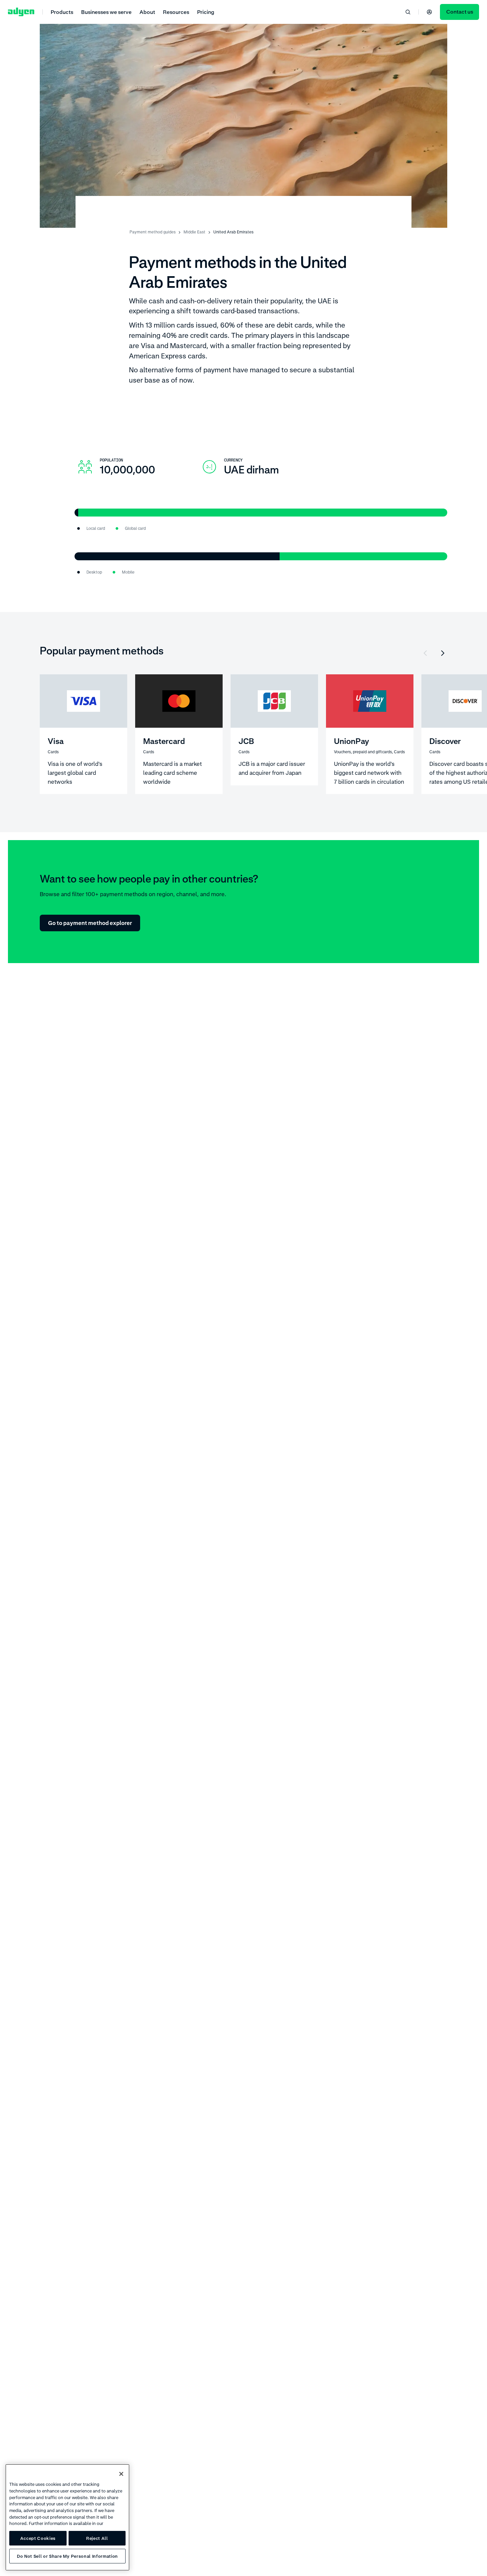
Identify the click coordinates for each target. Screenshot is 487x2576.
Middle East (194, 232)
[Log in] (429, 12)
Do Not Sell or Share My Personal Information (67, 2556)
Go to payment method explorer (90, 923)
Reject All (97, 2538)
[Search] (408, 12)
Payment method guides (153, 232)
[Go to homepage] (21, 12)
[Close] (121, 2474)
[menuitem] (62, 12)
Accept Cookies (38, 2538)
